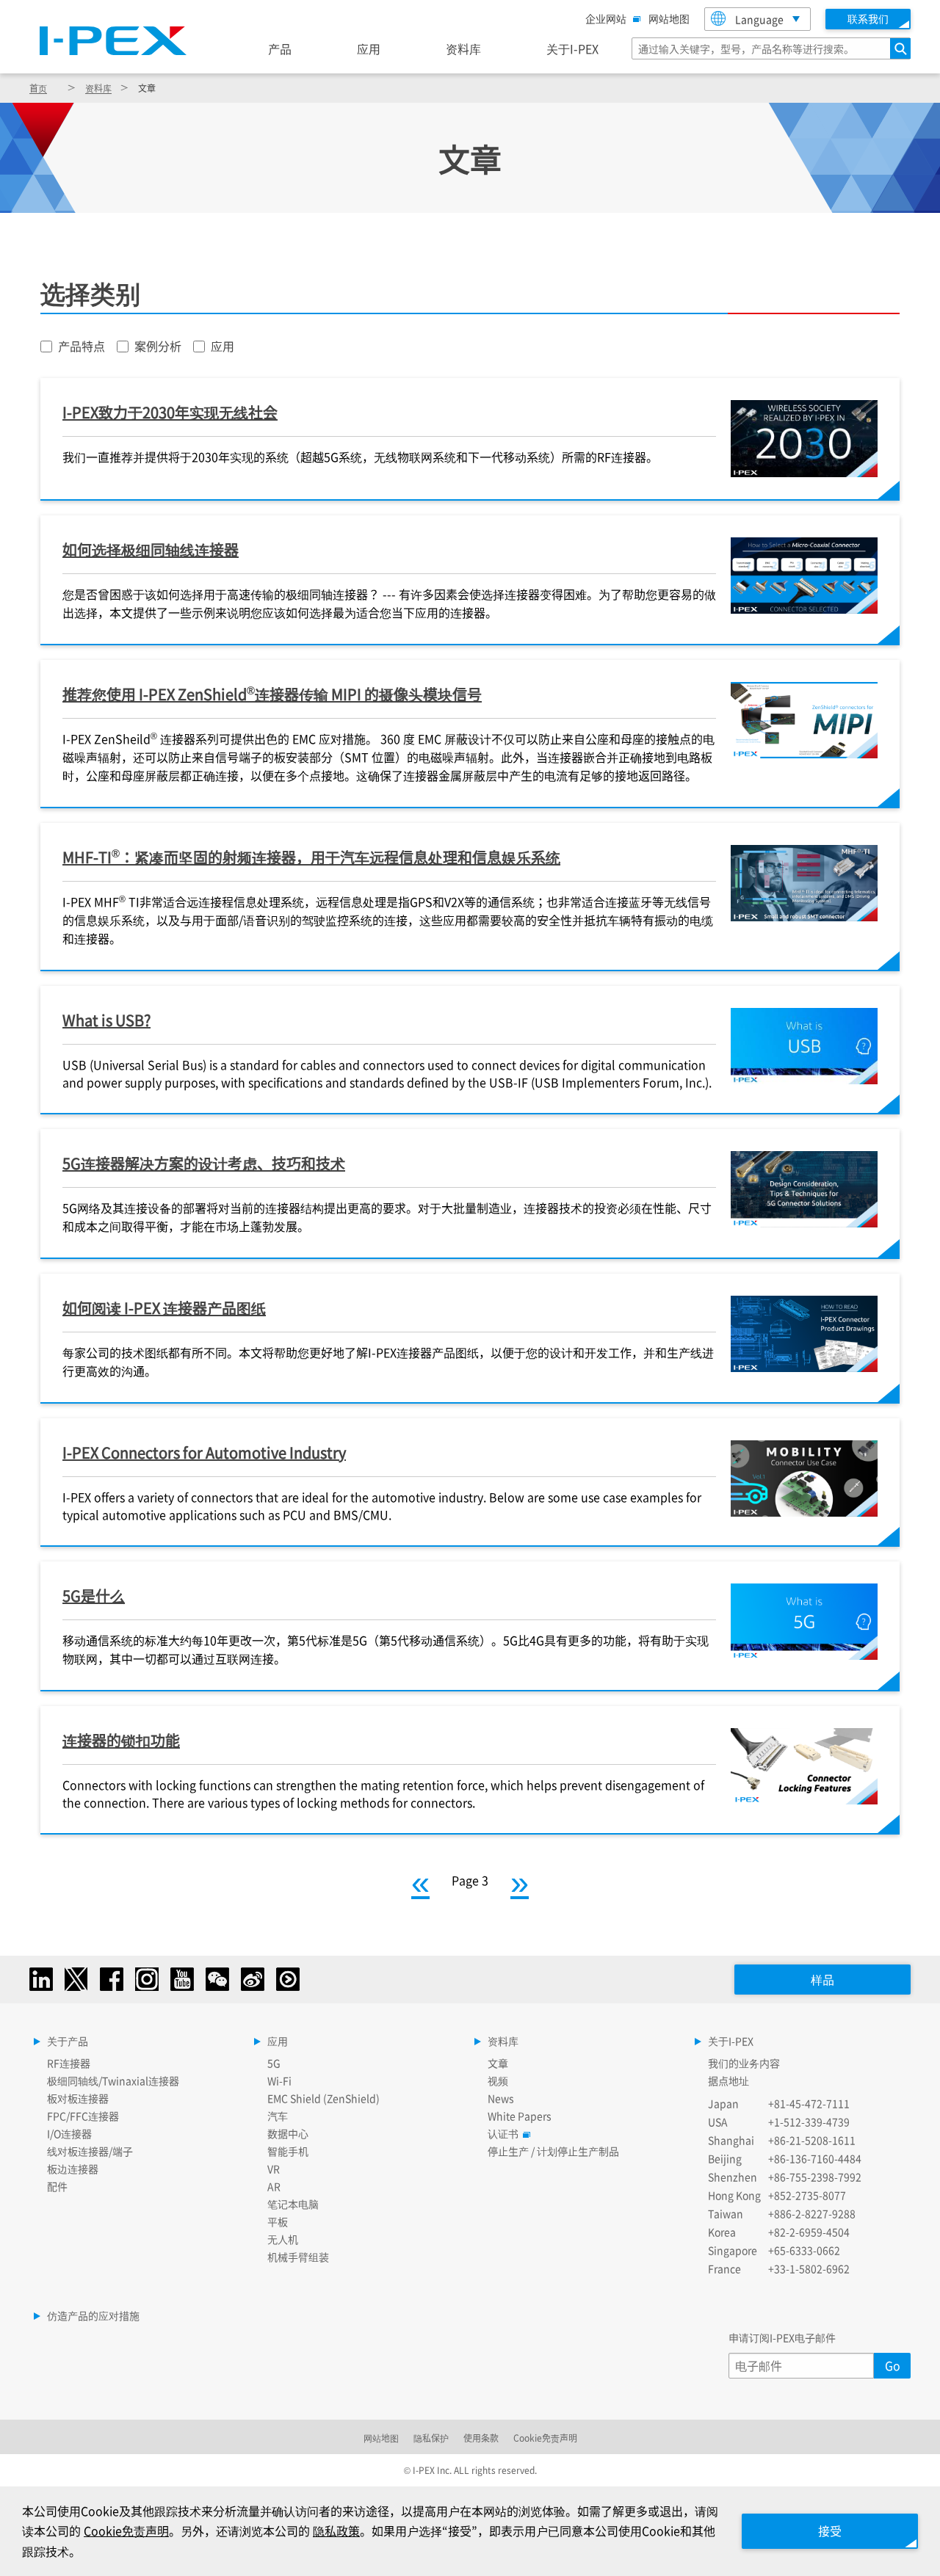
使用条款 (481, 2438)
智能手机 (288, 2151)
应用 (369, 48)
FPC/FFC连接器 (83, 2116)
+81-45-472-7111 (809, 2103)
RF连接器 (69, 2063)
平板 (278, 2221)
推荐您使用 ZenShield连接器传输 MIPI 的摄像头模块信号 (272, 693)
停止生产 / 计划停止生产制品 (553, 2151)
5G (274, 2063)
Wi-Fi (279, 2080)
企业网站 (606, 18)
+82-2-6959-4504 (809, 2232)
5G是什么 (94, 1596)
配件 (57, 2186)
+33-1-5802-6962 (809, 2268)
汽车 (278, 2116)
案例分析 (158, 346)
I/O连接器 (69, 2133)
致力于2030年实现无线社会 (170, 412)
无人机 (283, 2239)
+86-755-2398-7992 (815, 2177)
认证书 (503, 2133)
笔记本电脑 (293, 2204)
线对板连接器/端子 (90, 2151)
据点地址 (728, 2080)
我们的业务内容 (744, 2063)
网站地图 (669, 18)
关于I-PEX (572, 48)
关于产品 (68, 2041)
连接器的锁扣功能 (121, 1740)
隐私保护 (431, 2438)
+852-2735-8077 (807, 2195)
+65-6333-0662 (804, 2250)
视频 (498, 2080)
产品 (280, 48)
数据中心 (288, 2133)
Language (759, 19)
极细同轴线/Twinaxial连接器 (113, 2080)
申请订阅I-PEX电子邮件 (782, 2337)
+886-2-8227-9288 (812, 2213)
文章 (498, 2063)
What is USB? (106, 1020)
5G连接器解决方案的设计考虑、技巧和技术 (204, 1163)
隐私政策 (336, 2530)
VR (274, 2169)
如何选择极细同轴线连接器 (151, 549)
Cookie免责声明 (545, 2438)
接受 (830, 2530)
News (501, 2098)
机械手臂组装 (298, 2257)
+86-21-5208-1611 (812, 2140)
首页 (38, 88)
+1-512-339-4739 (809, 2122)
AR (274, 2186)
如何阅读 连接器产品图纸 (164, 1308)
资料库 (463, 48)
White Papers (520, 2116)
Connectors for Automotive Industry (204, 1452)
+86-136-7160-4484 (815, 2158)
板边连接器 (73, 2169)
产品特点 (82, 346)
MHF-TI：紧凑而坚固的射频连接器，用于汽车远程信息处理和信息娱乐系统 (311, 856)
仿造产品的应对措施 (93, 2315)
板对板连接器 (78, 2098)
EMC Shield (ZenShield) (323, 2098)
